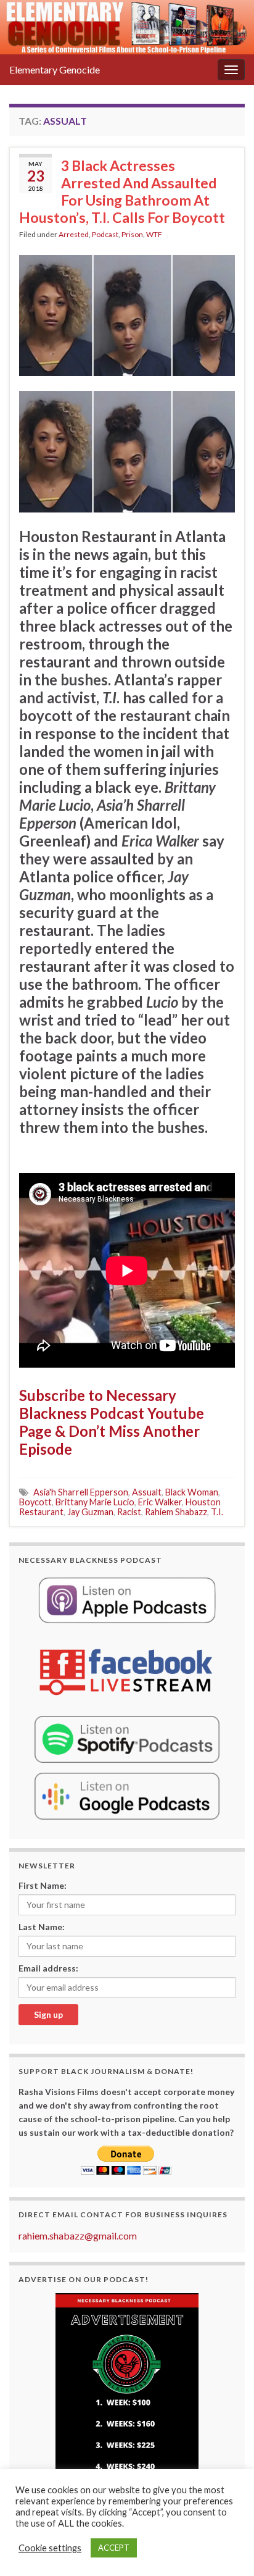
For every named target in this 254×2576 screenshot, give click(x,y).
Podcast (105, 234)
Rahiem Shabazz (176, 1512)
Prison (132, 234)
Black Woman (192, 1492)
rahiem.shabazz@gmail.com (78, 2235)
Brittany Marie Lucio (95, 1502)
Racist (129, 1512)
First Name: (43, 1885)
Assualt (147, 1492)
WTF (154, 234)
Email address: (48, 1968)
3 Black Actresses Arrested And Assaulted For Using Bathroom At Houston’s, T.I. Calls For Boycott (122, 191)
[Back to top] (226, 2548)
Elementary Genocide (55, 69)
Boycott (35, 1502)
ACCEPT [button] (114, 2548)
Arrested (74, 234)
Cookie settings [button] (50, 2548)
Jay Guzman (90, 1512)
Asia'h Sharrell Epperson (81, 1492)
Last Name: (42, 1927)
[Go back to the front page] (127, 27)
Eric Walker (160, 1502)
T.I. (217, 1512)
